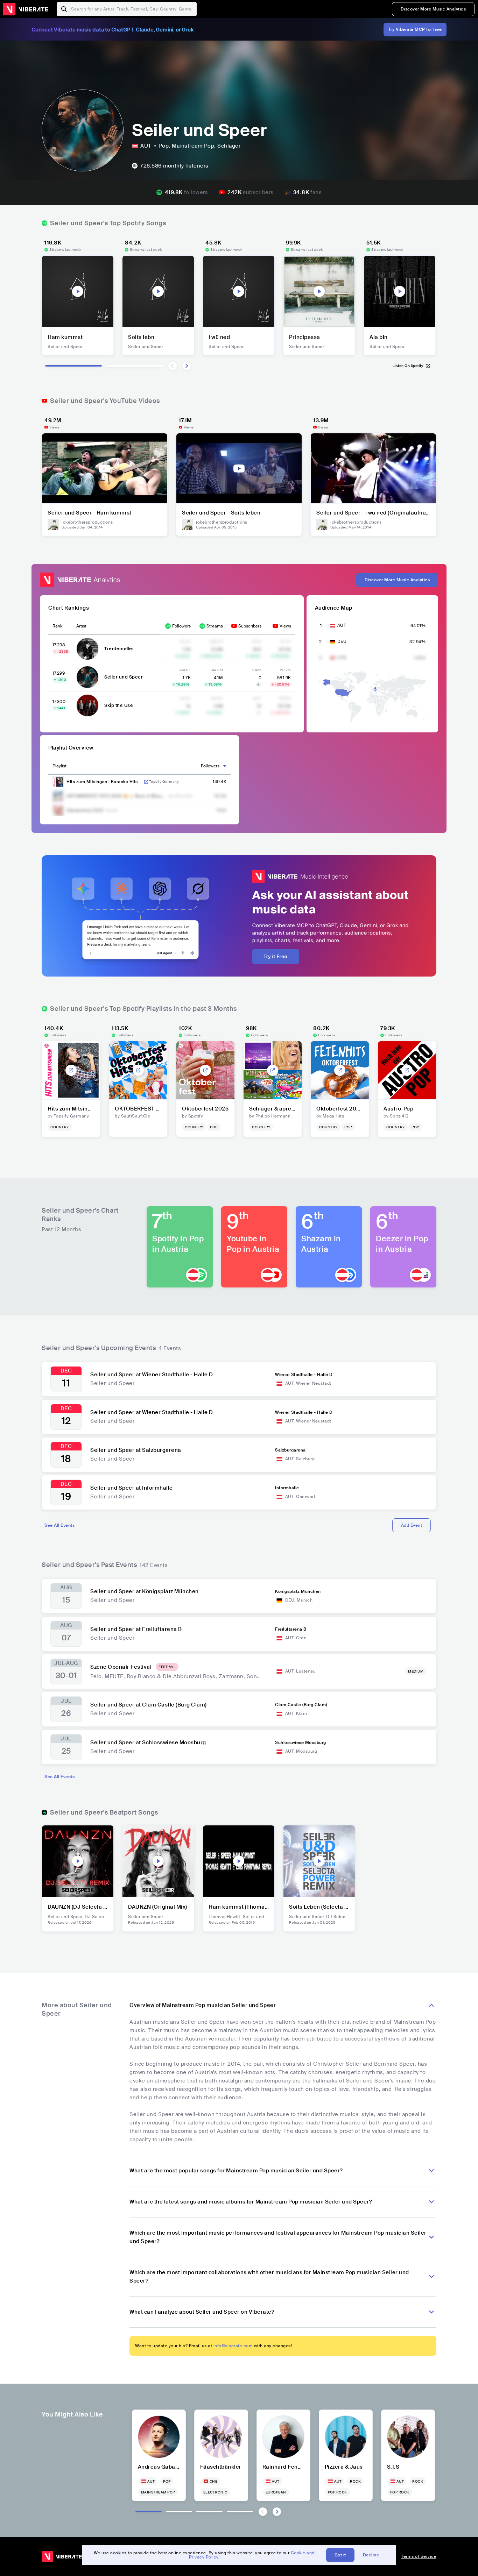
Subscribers (250, 626)
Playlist (59, 766)
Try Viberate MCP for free (415, 29)
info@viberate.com (233, 2346)
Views (285, 626)
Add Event (412, 1525)
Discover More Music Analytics (433, 9)
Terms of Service (419, 2556)
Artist (81, 626)
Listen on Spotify (408, 366)
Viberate (26, 9)
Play (78, 291)
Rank (57, 626)
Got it (340, 2555)
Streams (215, 626)
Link (146, 782)
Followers (181, 626)
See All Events (59, 1525)
